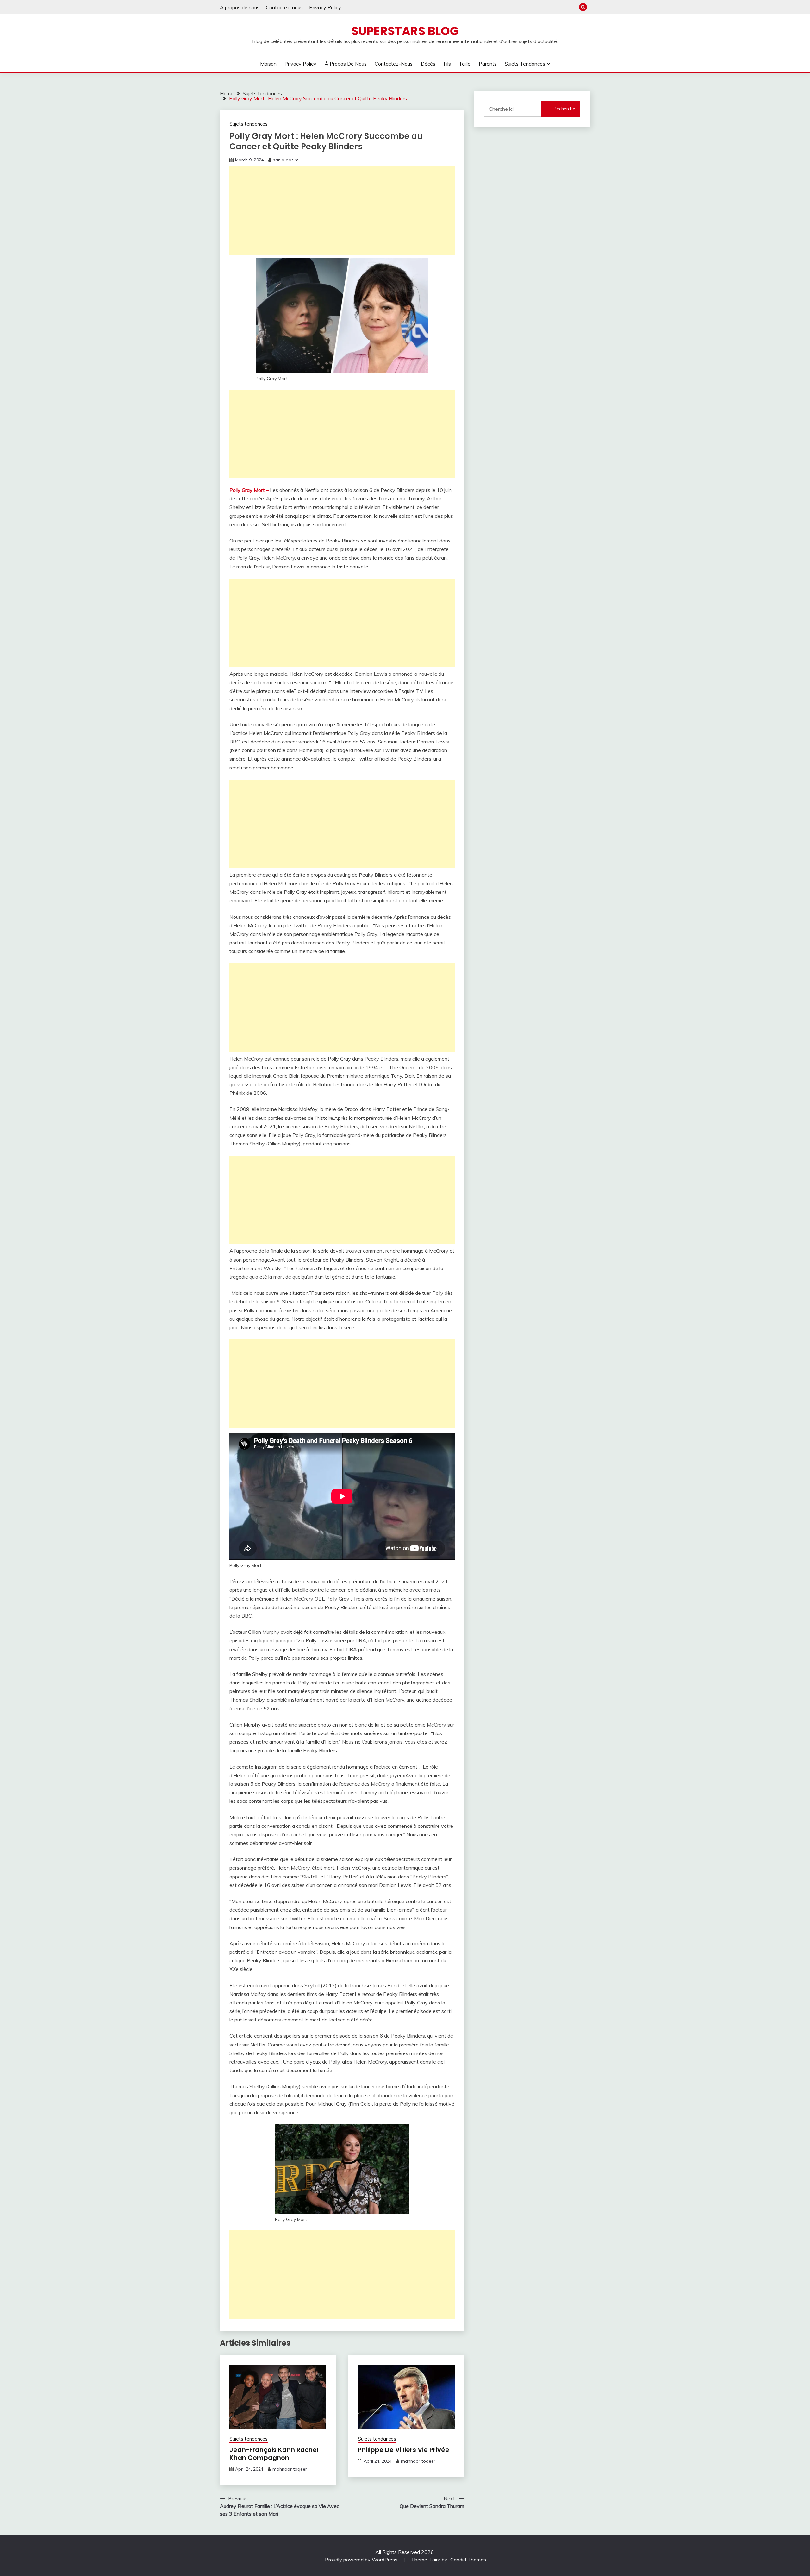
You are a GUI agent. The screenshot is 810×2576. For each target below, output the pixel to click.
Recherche (564, 109)
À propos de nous (240, 7)
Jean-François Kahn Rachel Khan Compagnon (274, 2454)
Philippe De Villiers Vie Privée (404, 2450)
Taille (465, 64)
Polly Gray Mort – (250, 490)
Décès (428, 64)
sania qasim (286, 160)
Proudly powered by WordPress (362, 2560)
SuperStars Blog (405, 31)
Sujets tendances (525, 64)
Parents (488, 64)
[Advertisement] (342, 211)
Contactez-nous (284, 7)
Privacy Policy (325, 7)
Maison (268, 64)
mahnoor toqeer (290, 2469)
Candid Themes (468, 2560)
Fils (447, 64)
